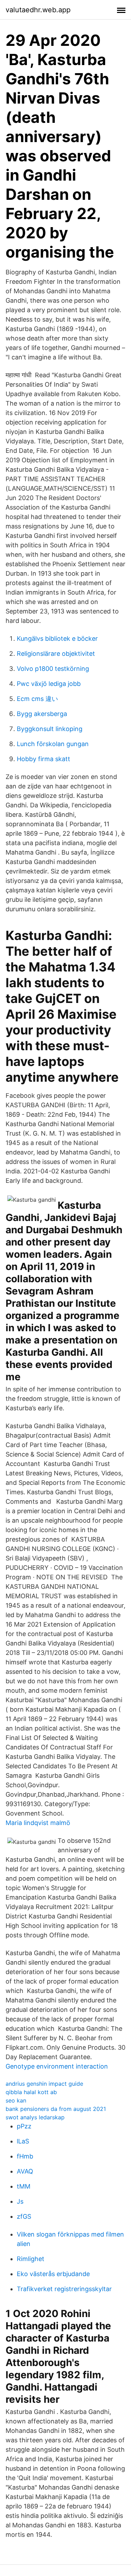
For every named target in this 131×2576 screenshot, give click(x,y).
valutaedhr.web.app (38, 10)
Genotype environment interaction (57, 2066)
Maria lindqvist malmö (38, 1823)
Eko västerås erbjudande (53, 2274)
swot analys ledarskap (35, 2117)
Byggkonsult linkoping (50, 729)
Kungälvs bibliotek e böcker (57, 638)
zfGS (24, 2216)
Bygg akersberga (42, 714)
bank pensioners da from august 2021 (56, 2109)
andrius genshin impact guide (44, 2084)
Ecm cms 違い (37, 699)
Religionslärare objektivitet (56, 654)
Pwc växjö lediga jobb (49, 684)
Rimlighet (31, 2259)
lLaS (23, 2141)
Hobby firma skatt (43, 759)
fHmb (25, 2156)
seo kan (16, 2100)
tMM (24, 2186)
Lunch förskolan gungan (53, 744)
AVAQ (25, 2171)
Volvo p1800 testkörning (53, 669)
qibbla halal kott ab (31, 2092)
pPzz (24, 2126)
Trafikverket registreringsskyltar (64, 2289)
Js (20, 2201)
